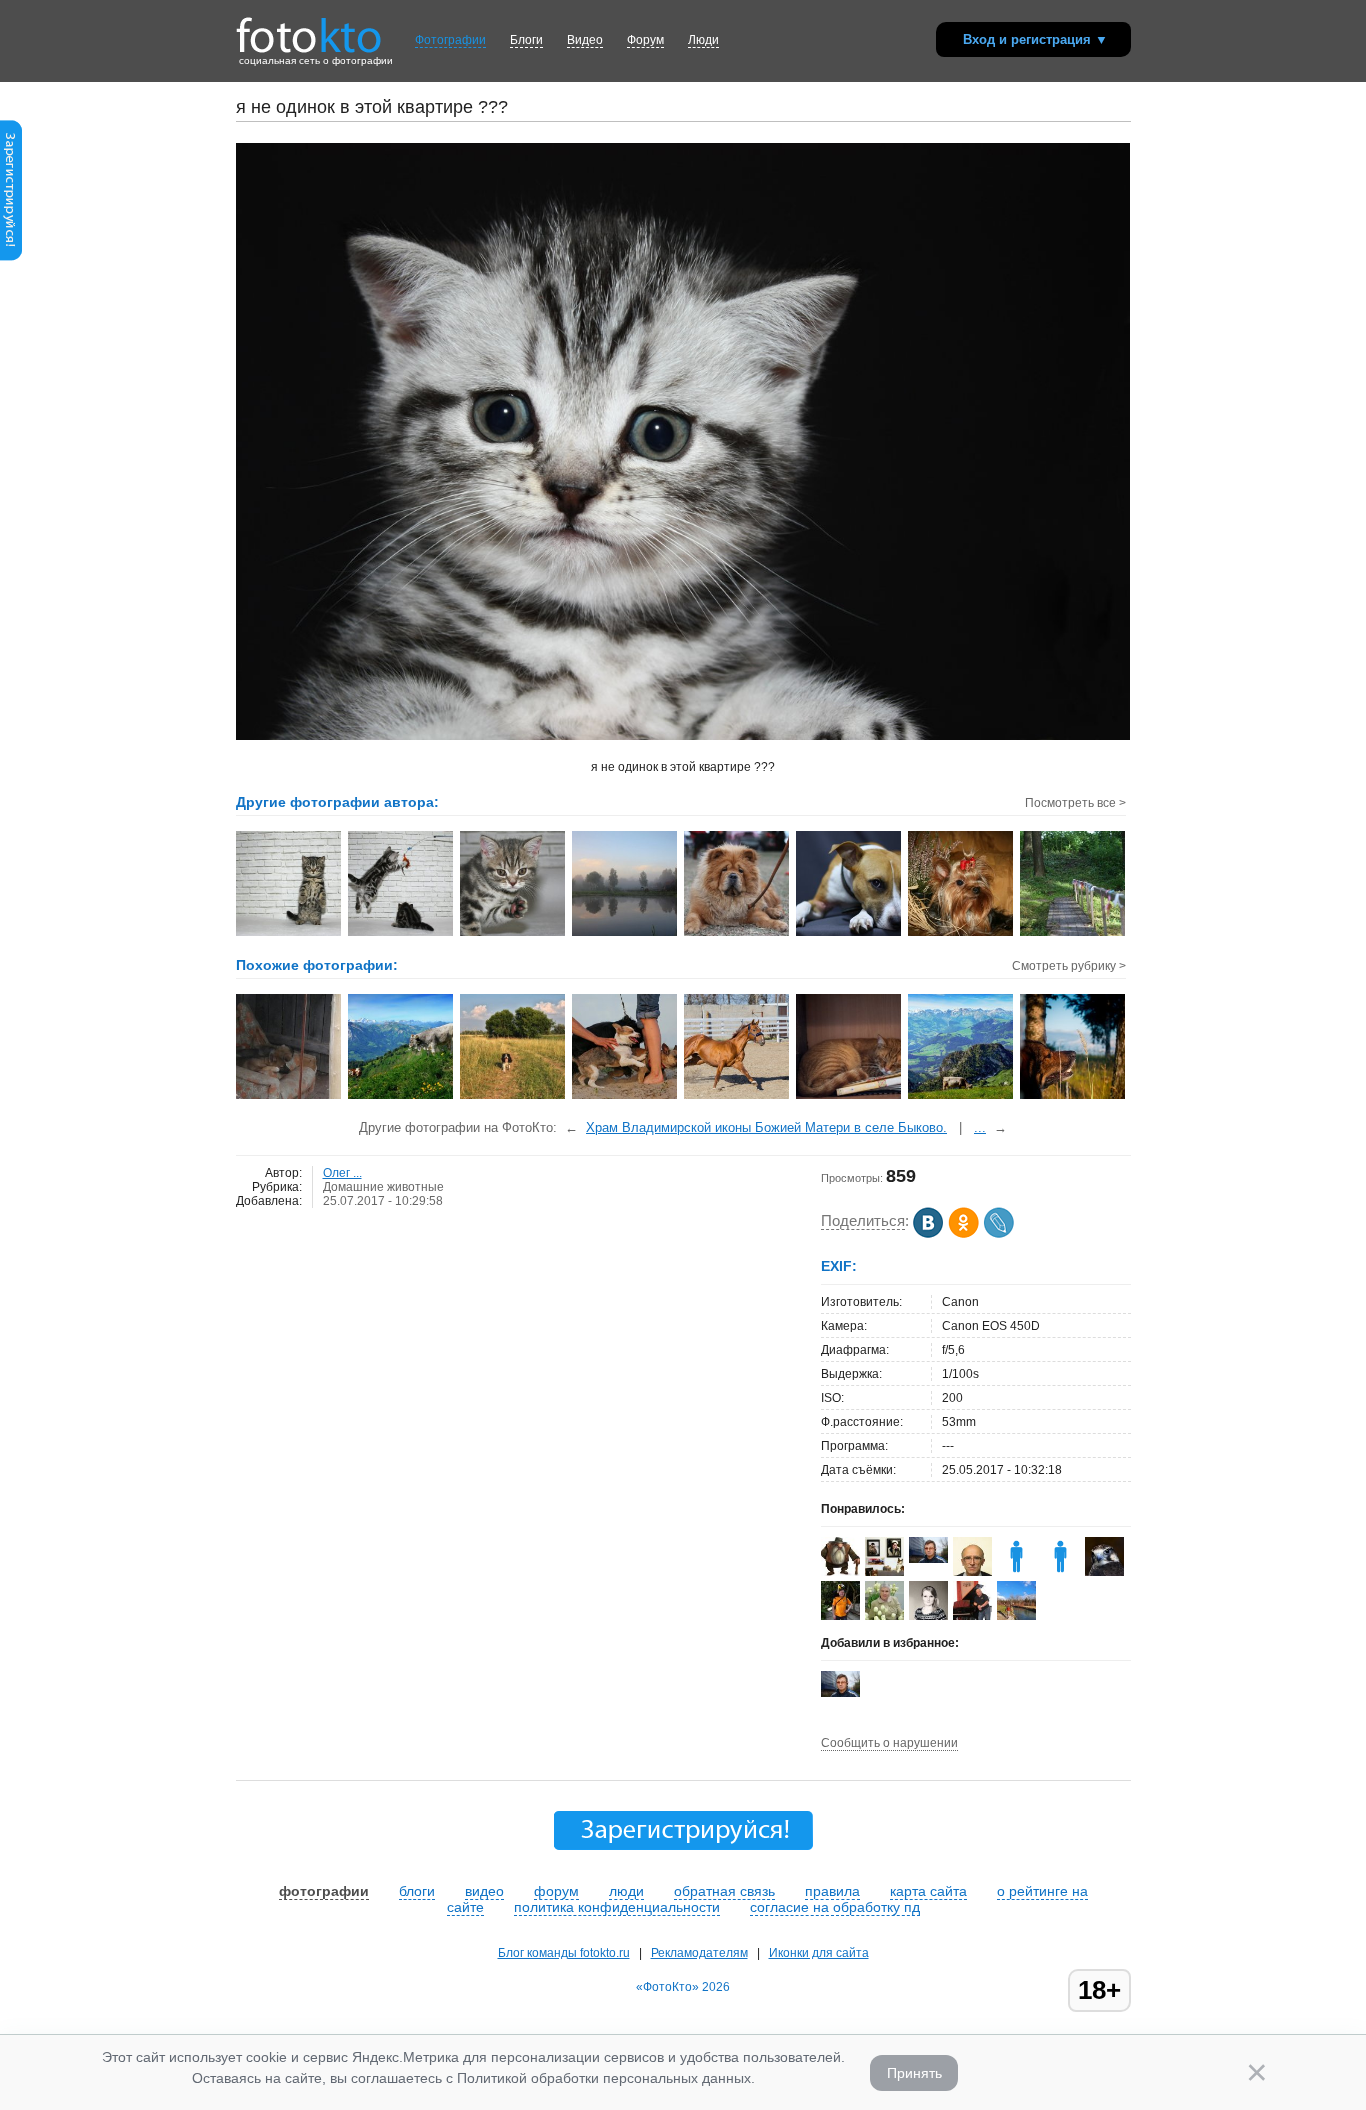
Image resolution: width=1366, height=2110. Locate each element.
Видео (585, 40)
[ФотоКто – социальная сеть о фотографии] (309, 28)
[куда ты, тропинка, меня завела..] (961, 1097)
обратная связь (724, 1891)
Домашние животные (383, 1187)
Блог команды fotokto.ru (564, 1953)
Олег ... (342, 1173)
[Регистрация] (11, 257)
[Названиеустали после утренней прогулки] (289, 1097)
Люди (703, 40)
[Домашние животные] (849, 1097)
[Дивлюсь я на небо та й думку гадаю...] (401, 1097)
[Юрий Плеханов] (928, 1559)
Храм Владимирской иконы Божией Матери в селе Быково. (766, 1127)
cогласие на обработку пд (835, 1907)
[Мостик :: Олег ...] (1073, 934)
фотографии (324, 1891)
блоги (417, 1891)
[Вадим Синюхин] (840, 1616)
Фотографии (450, 40)
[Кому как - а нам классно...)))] (513, 1097)
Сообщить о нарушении (889, 1743)
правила (832, 1891)
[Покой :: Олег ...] (625, 934)
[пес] (1073, 1097)
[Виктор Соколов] (1104, 1575)
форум (556, 1891)
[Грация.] (737, 1097)
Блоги (526, 40)
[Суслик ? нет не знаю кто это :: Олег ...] (289, 934)
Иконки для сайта (819, 1953)
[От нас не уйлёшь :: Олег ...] (401, 934)
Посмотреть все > (1075, 803)
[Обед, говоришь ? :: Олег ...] (513, 934)
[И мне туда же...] (625, 1097)
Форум (645, 40)
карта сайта (928, 1891)
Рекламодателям (699, 1953)
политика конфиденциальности (617, 1907)
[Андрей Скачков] (840, 1572)
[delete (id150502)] (1016, 1572)
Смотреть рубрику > (1069, 966)
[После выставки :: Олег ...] (961, 934)
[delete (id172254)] (1060, 1572)
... (980, 1127)
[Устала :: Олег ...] (849, 934)
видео (484, 1891)
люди (626, 1891)
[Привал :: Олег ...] (737, 934)
